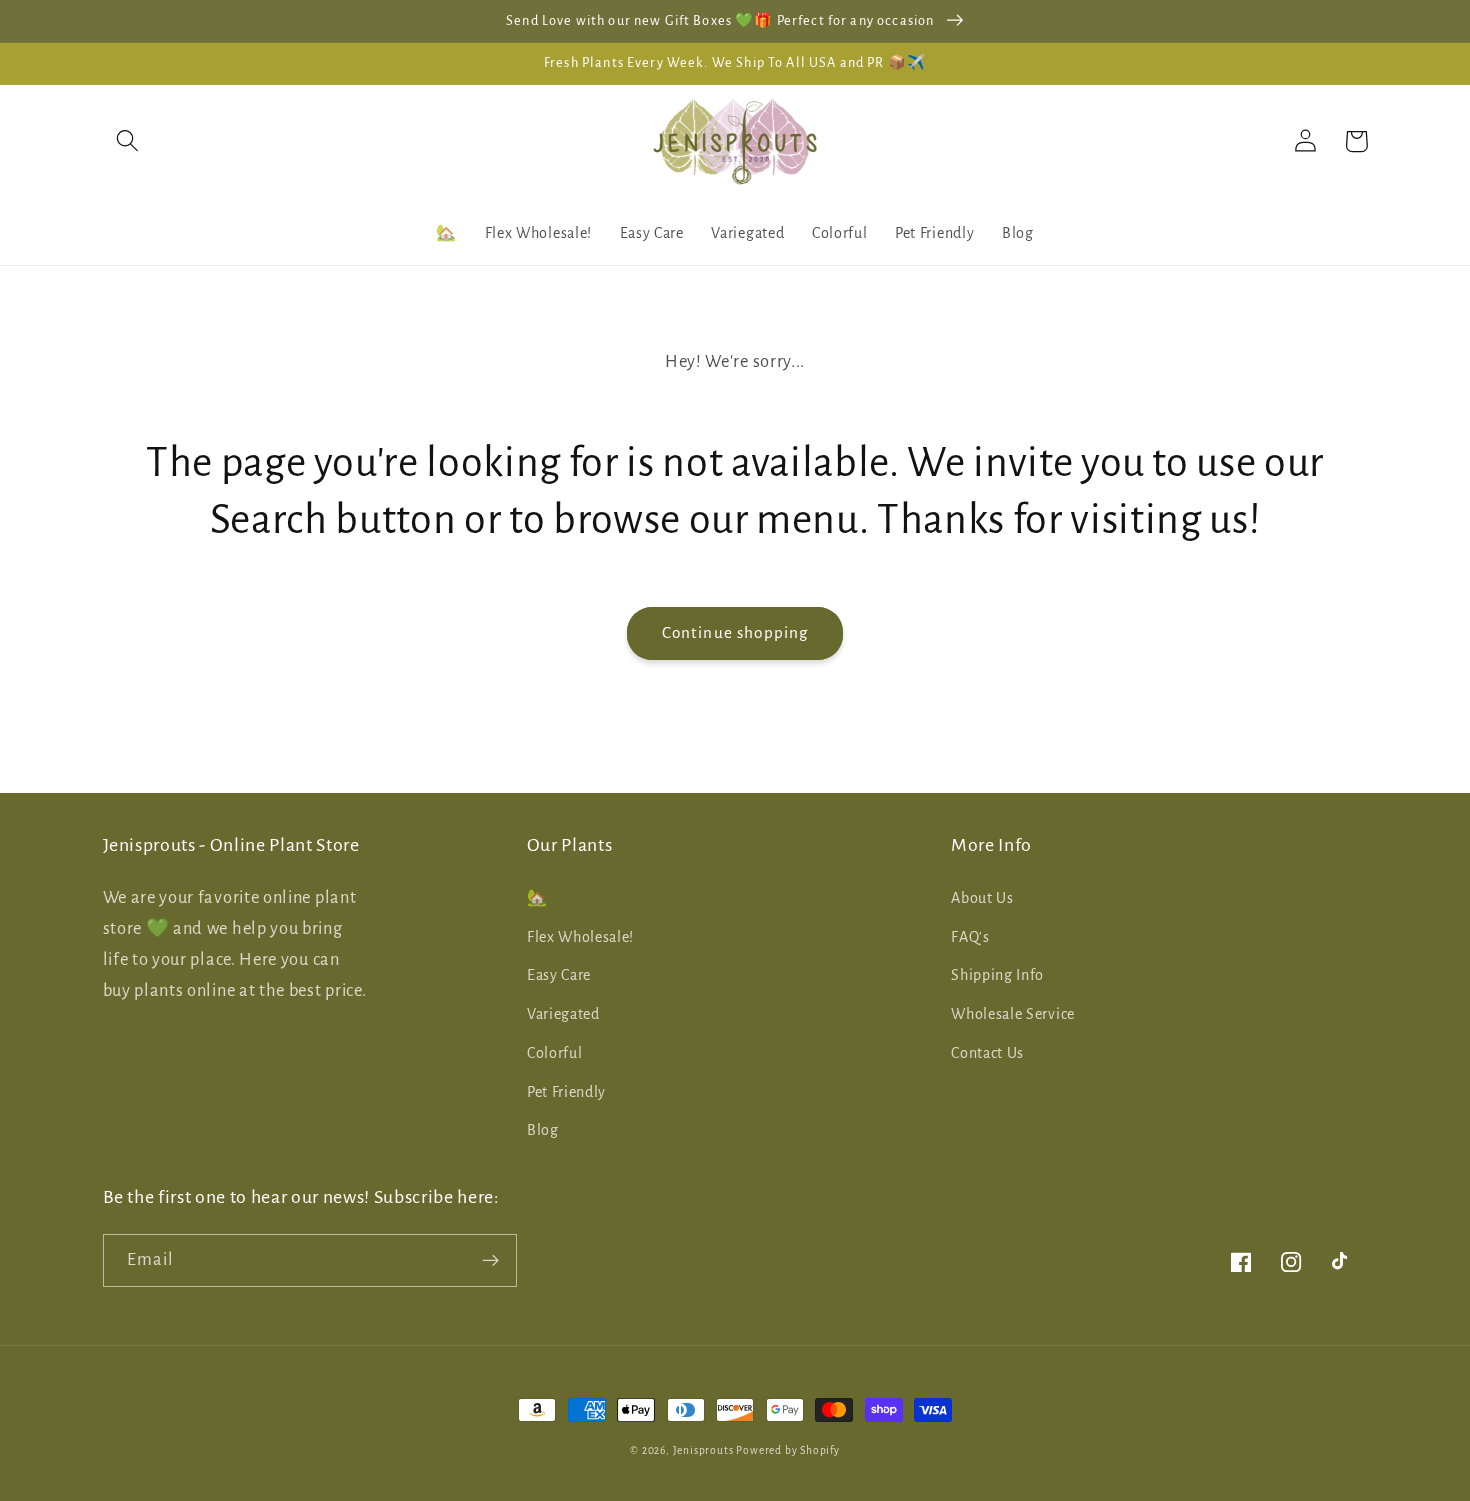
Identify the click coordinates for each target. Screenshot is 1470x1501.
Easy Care (559, 975)
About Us (982, 898)
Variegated (563, 1014)
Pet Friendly (566, 1092)
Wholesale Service (1013, 1014)
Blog (543, 1130)
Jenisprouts (703, 1450)
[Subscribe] (490, 1261)
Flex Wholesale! (580, 937)
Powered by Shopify (788, 1450)
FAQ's (970, 937)
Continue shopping (735, 632)
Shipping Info (997, 975)
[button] (128, 141)
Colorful (555, 1053)
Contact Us (987, 1053)
